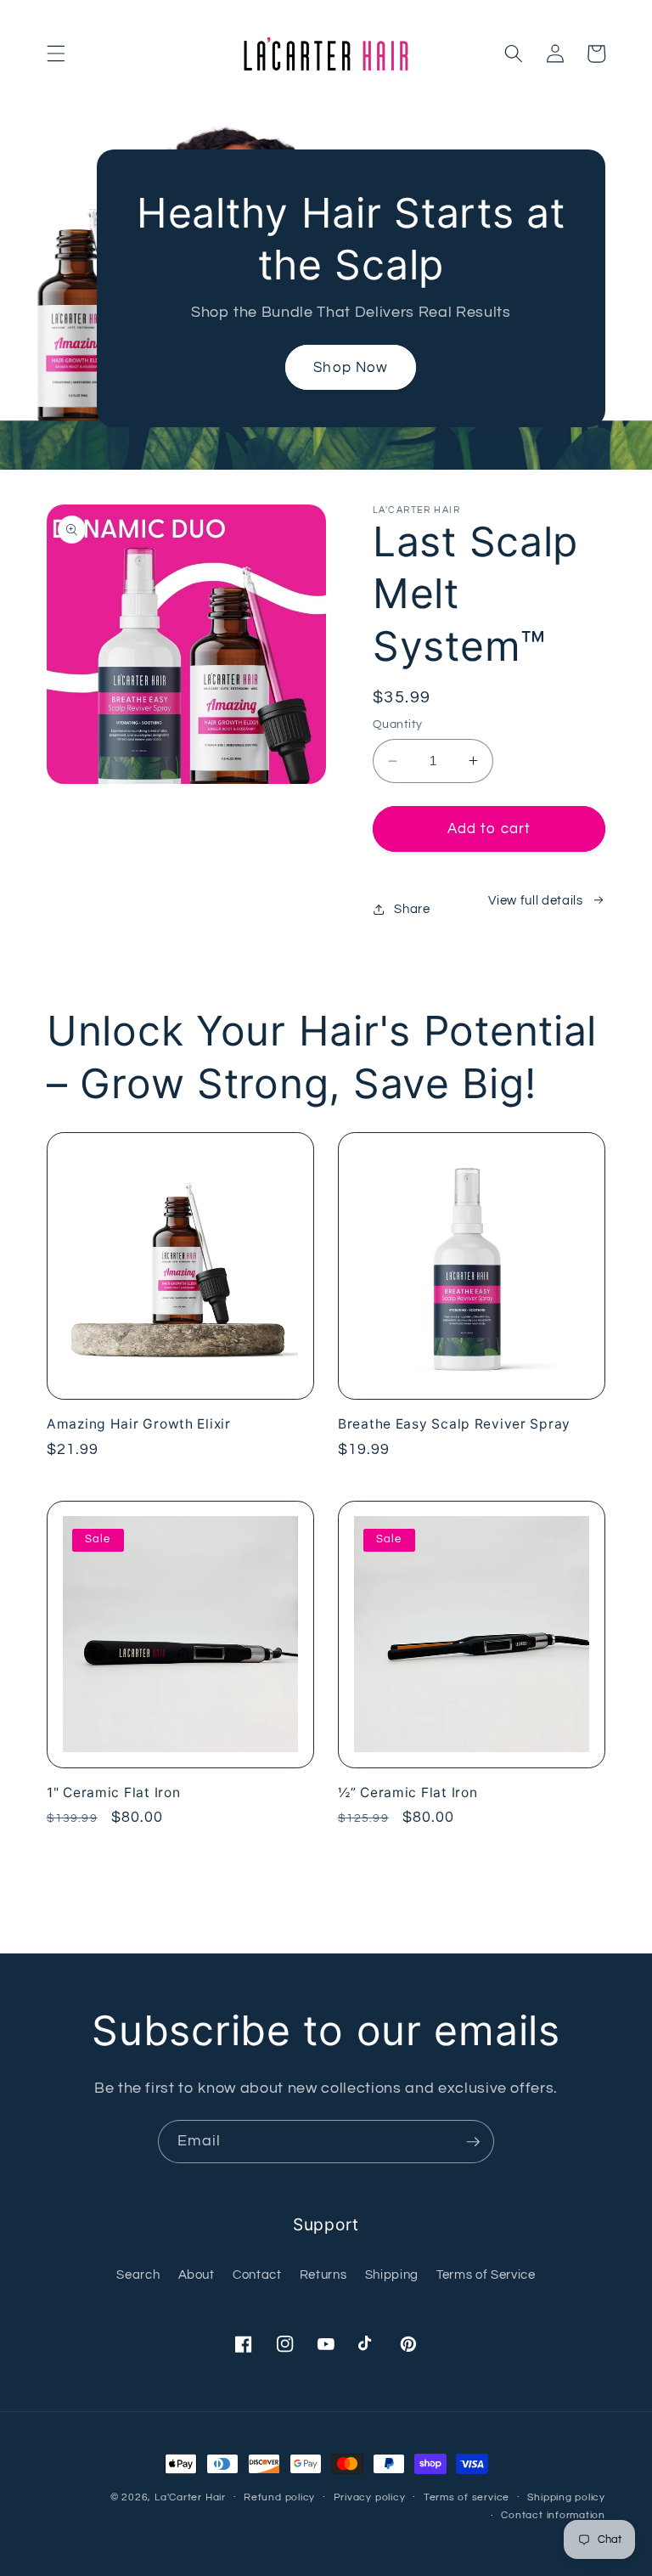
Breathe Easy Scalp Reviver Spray (454, 1424)
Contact (257, 2274)
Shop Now (351, 367)
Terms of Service (486, 2274)
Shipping (392, 2274)
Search (138, 2274)
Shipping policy (566, 2497)
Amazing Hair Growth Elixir (139, 1424)
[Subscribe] (473, 2142)
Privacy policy (370, 2497)
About (197, 2274)
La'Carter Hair (190, 2497)
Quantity (398, 724)
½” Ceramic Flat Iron (407, 1792)
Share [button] (412, 909)
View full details (535, 900)
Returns (323, 2274)
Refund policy (279, 2497)
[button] (56, 54)
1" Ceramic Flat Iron (113, 1792)
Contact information (553, 2515)
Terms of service (467, 2497)
